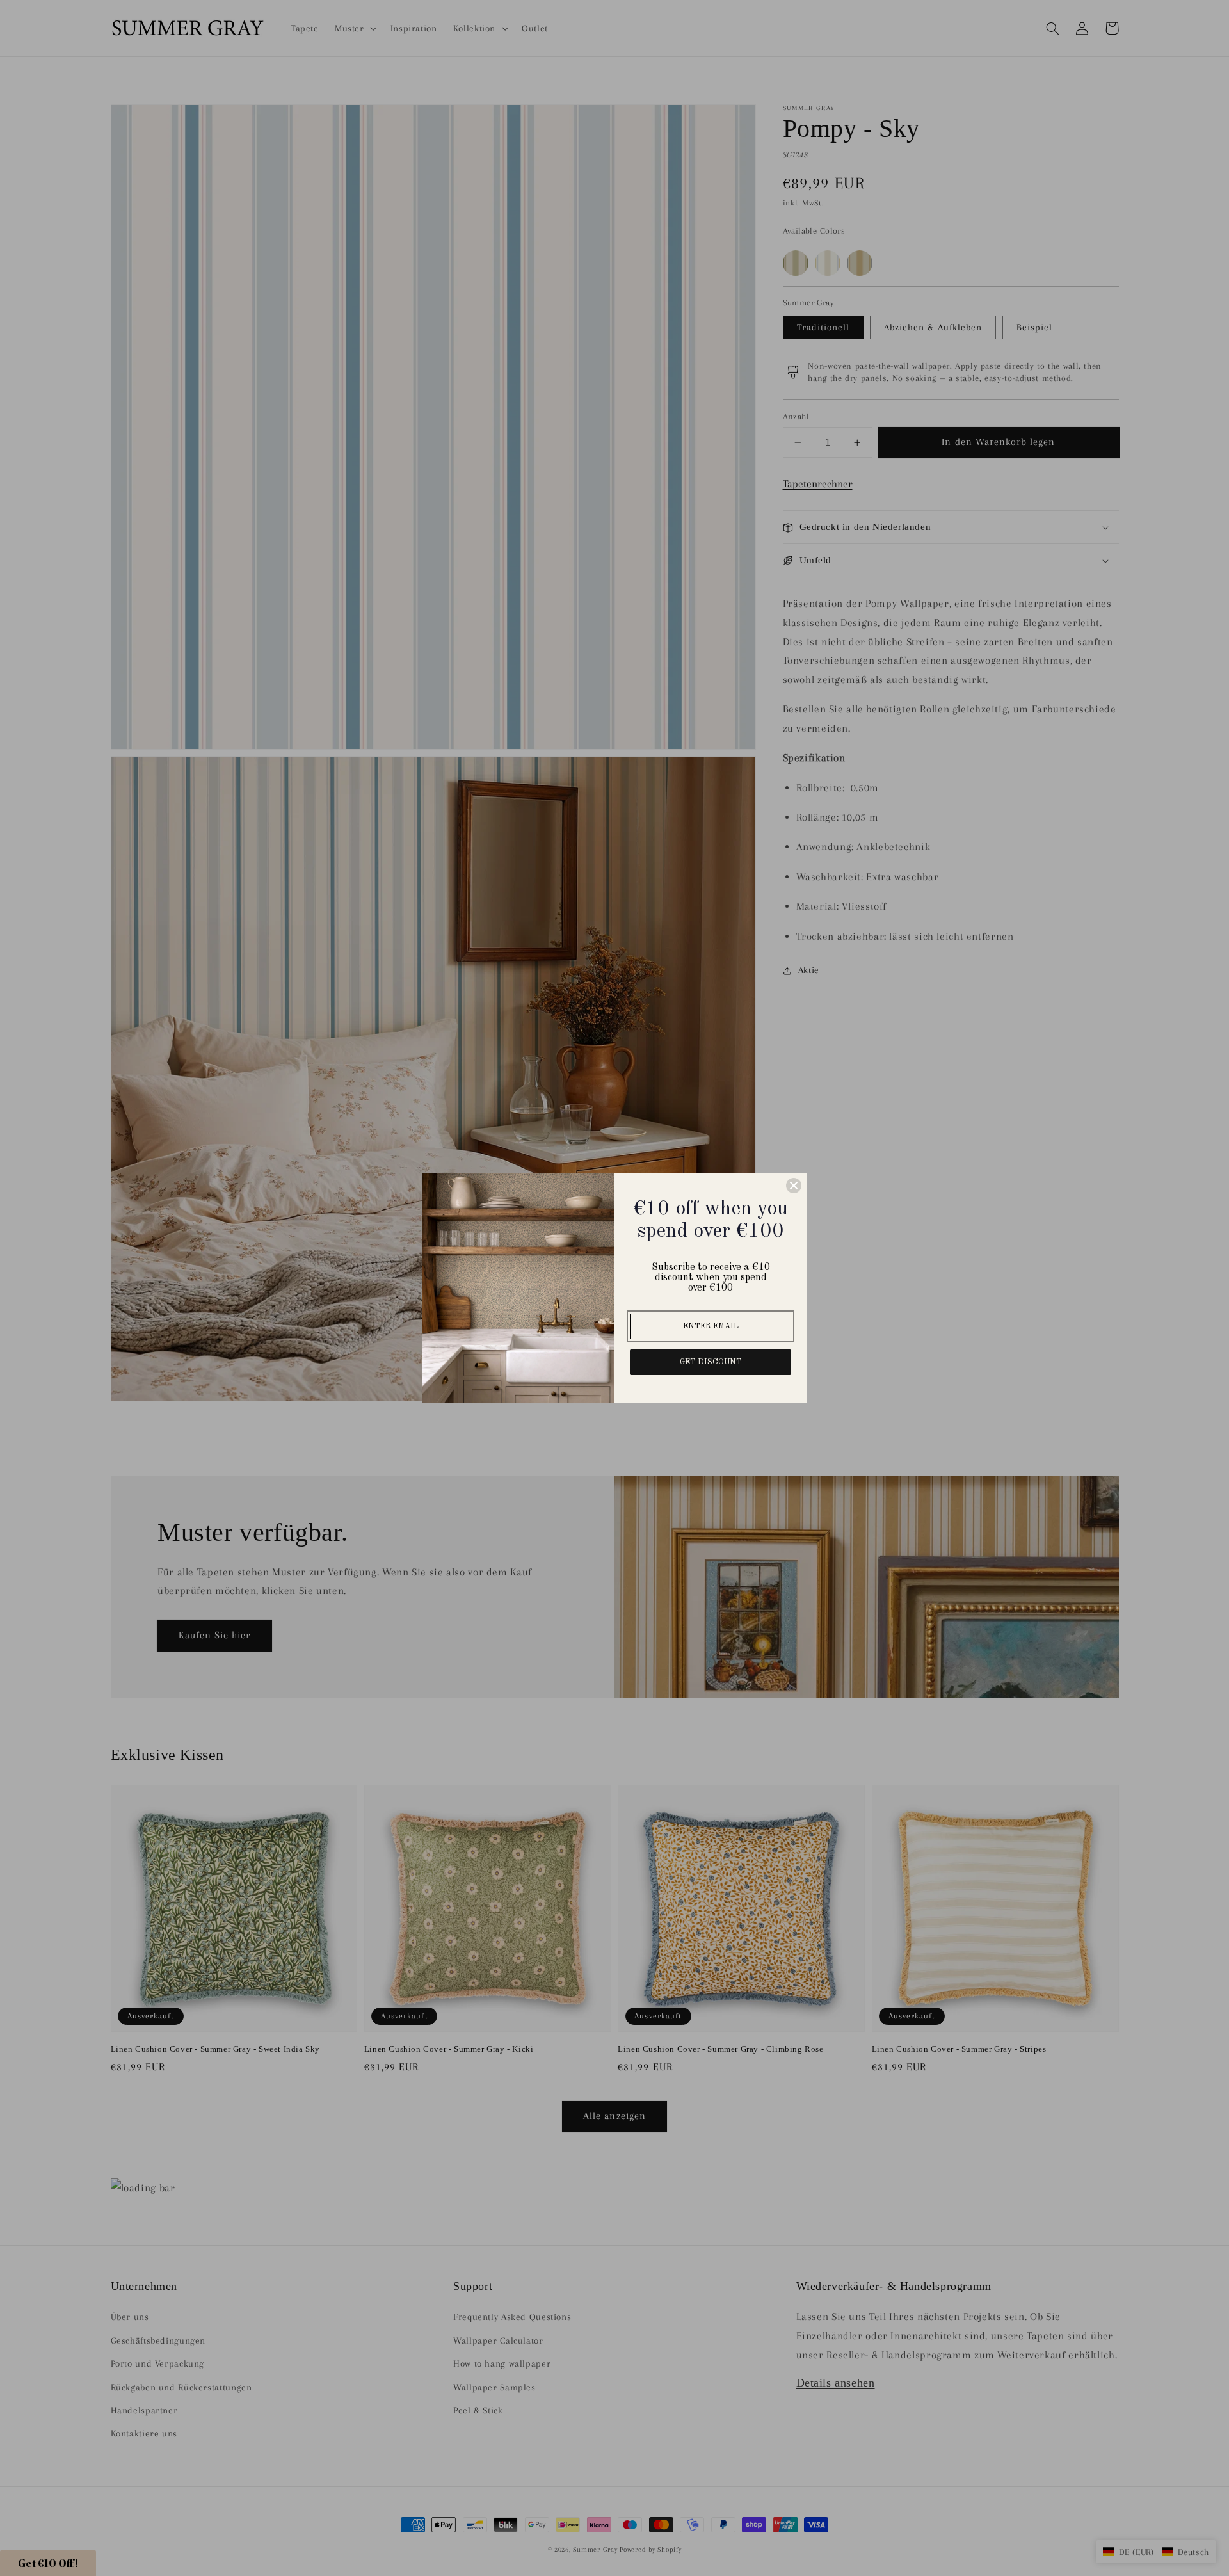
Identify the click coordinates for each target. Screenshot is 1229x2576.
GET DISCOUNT (711, 1362)
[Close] (794, 1186)
